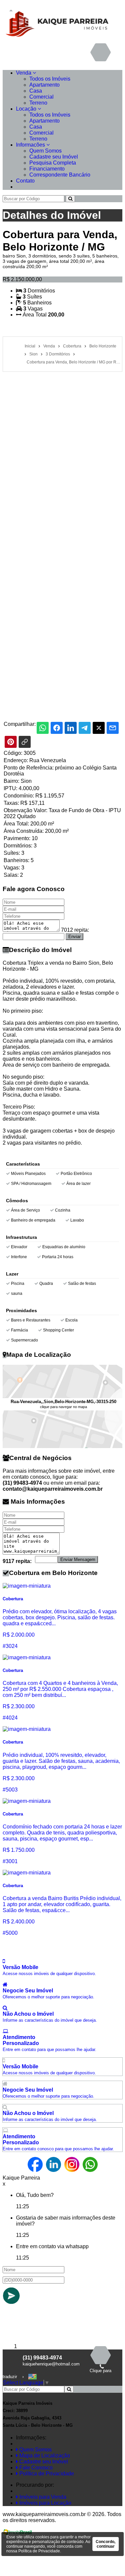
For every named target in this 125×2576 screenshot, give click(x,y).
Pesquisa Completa (53, 163)
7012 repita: (75, 930)
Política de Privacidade (46, 2474)
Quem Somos (45, 151)
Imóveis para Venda (42, 2497)
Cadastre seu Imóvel (54, 157)
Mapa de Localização (44, 2456)
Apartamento (44, 85)
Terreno (38, 103)
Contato (25, 181)
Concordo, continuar (105, 2544)
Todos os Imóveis (50, 79)
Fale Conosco (35, 2468)
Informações (31, 145)
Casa (36, 91)
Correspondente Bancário (60, 175)
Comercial (41, 97)
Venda (24, 73)
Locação (27, 109)
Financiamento (47, 169)
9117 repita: (17, 1561)
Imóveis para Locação (45, 2503)
